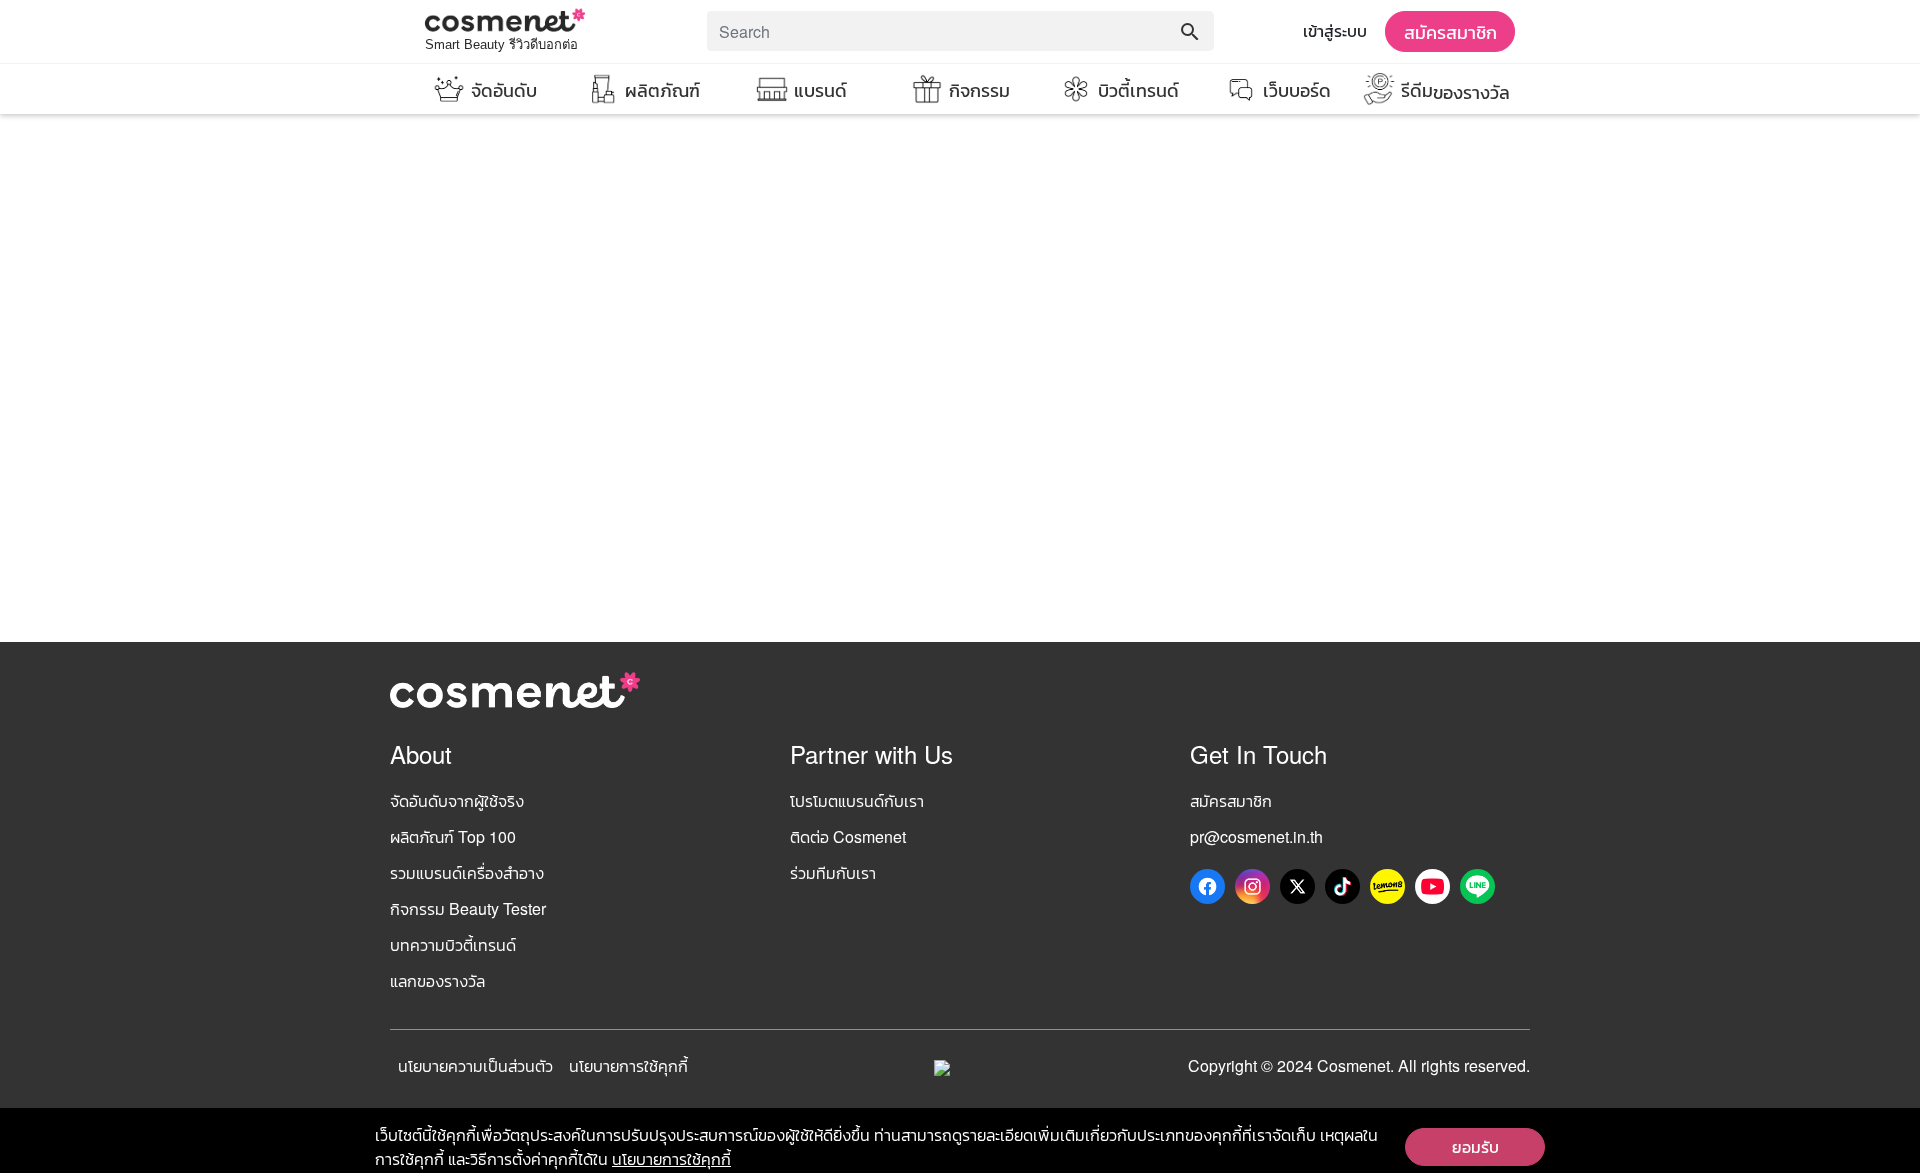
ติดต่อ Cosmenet (848, 836)
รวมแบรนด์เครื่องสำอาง (467, 872)
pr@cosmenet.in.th (1256, 836)
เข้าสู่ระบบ (1335, 30)
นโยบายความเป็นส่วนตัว (475, 1065)
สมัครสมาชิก (1450, 31)
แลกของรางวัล (437, 980)
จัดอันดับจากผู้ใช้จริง (457, 800)
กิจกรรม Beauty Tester (468, 908)
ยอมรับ (1475, 1146)
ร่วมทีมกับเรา (833, 872)
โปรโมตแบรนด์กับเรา (857, 800)
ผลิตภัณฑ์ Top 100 (453, 836)
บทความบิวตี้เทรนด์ (453, 944)
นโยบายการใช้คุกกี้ (628, 1065)
